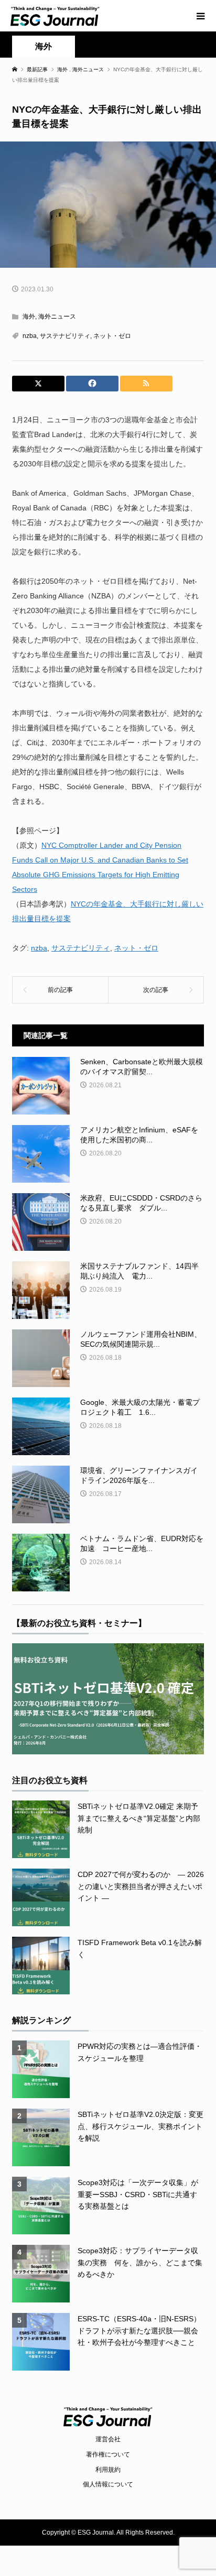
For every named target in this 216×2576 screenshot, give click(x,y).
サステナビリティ (65, 336)
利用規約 (108, 2470)
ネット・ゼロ (112, 336)
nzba (30, 336)
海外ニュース (57, 316)
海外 (44, 46)
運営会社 (108, 2439)
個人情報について (108, 2484)
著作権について (108, 2454)
